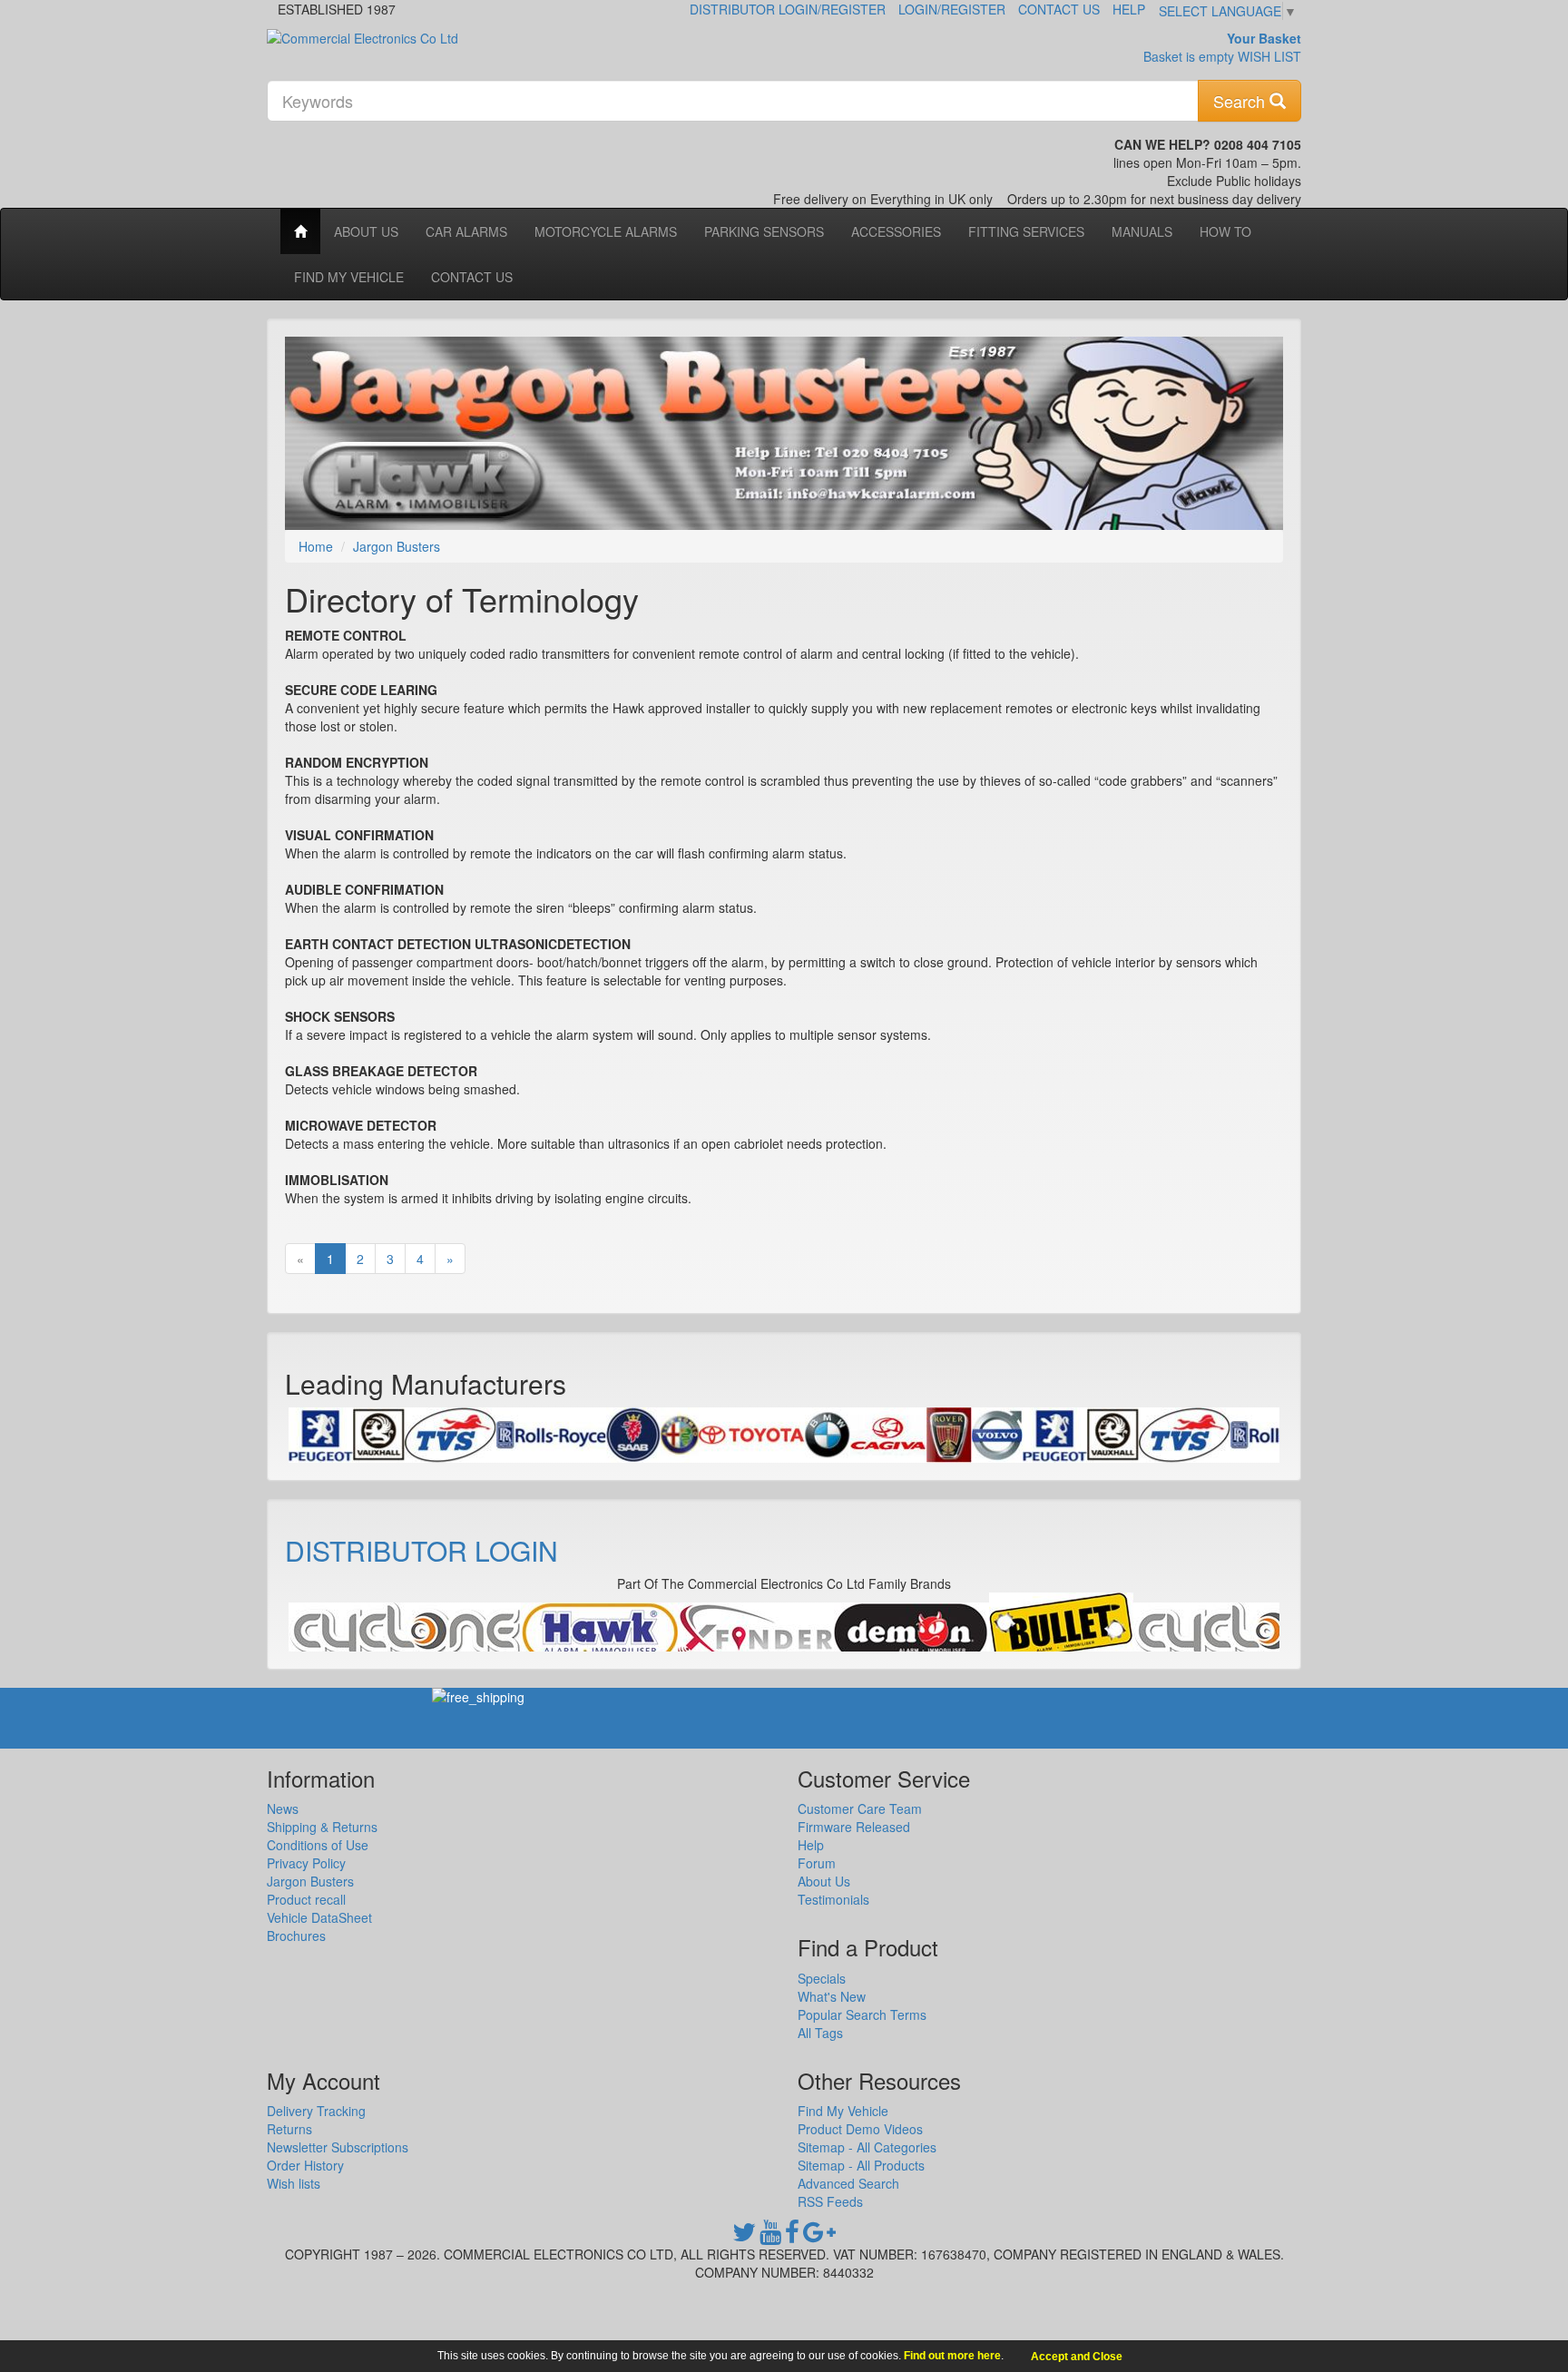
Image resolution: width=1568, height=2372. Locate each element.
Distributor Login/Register (788, 9)
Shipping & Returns (322, 1827)
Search (1241, 101)
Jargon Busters (397, 546)
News (283, 1808)
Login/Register (952, 9)
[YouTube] (770, 2236)
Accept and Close (1077, 2357)
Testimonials (833, 1899)
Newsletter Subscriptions (338, 2147)
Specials (822, 1978)
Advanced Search (848, 2183)
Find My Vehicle (349, 277)
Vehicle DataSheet (319, 1917)
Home (316, 546)
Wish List (1269, 56)
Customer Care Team (860, 1808)
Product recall (306, 1899)
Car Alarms (466, 231)
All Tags (820, 2033)
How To (1225, 231)
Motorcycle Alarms (606, 231)
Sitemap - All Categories (867, 2147)
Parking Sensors (764, 231)
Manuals (1142, 231)
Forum (817, 1863)
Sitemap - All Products (861, 2165)
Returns (289, 2129)
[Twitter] (744, 2236)
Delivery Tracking (316, 2111)
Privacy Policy (306, 1863)
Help (1129, 9)
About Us (366, 231)
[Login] (405, 1632)
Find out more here (952, 2356)
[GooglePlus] (819, 2236)
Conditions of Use (318, 1845)
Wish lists (294, 2183)
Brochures (296, 1936)
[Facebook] (792, 2236)
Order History (305, 2165)
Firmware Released (854, 1827)
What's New (832, 1996)
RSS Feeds (830, 2201)
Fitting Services (1026, 231)
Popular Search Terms (862, 2014)
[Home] (300, 231)
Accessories (896, 231)
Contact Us (1059, 9)
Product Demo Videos (860, 2129)
